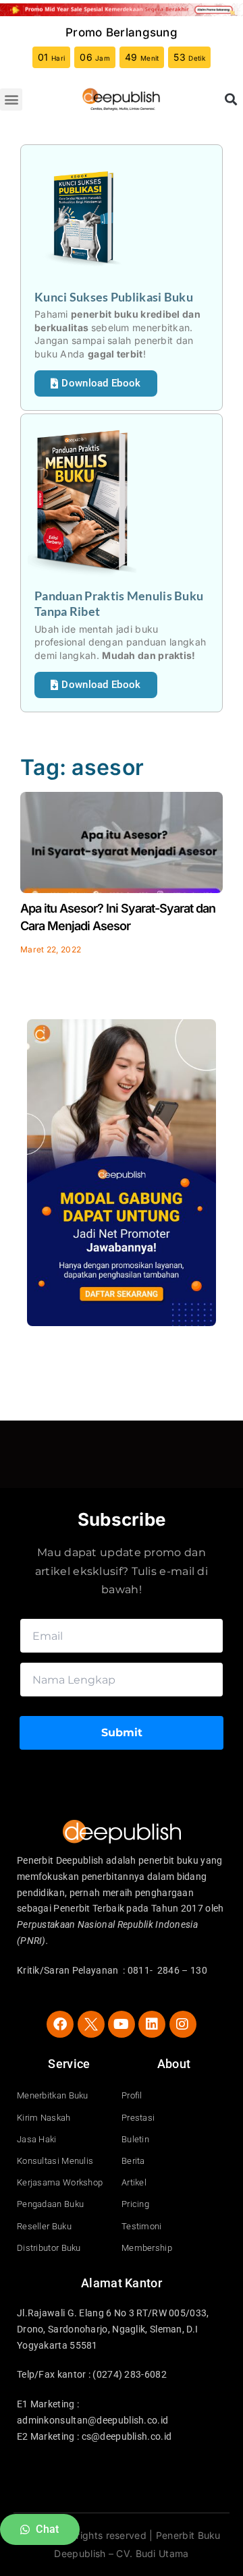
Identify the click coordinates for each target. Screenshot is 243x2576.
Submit (122, 1733)
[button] (11, 99)
